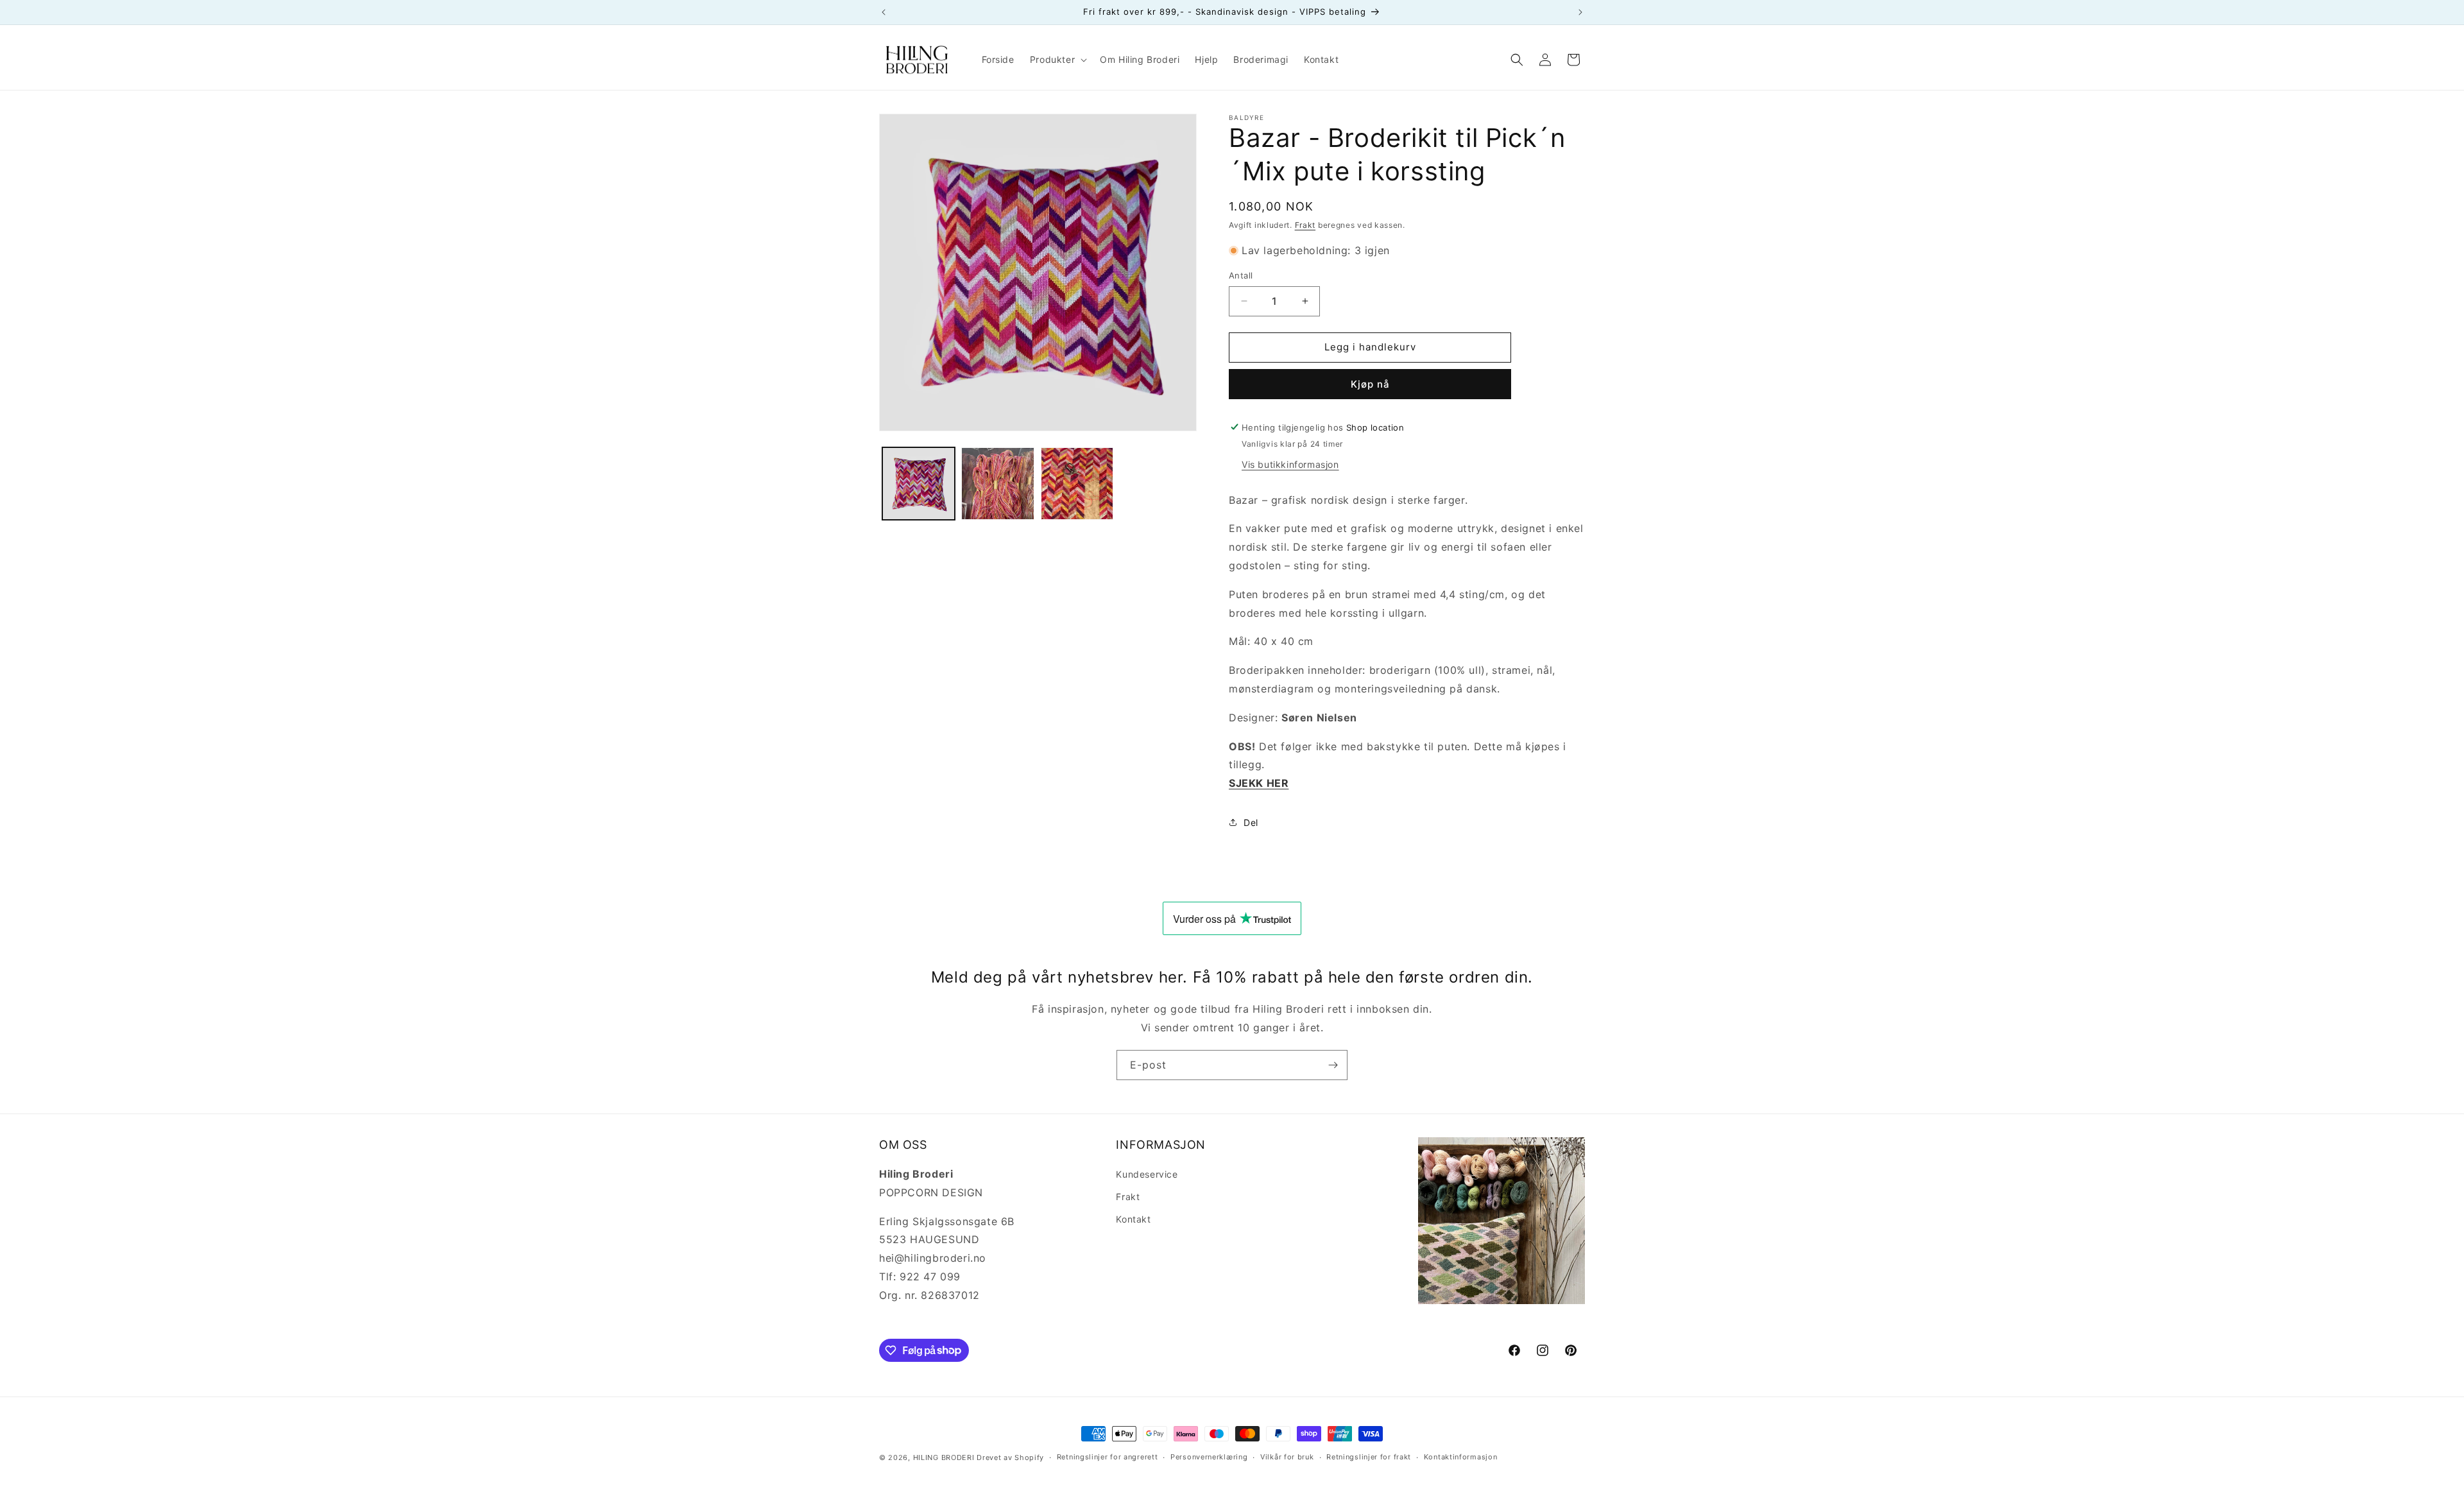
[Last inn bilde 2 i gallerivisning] (997, 484)
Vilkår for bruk (1287, 1457)
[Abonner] (1333, 1065)
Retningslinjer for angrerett (1108, 1457)
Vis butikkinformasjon (1290, 464)
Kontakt (1133, 1219)
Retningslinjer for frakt (1369, 1457)
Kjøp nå (1370, 383)
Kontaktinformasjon (1461, 1457)
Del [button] (1251, 822)
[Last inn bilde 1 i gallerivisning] (919, 484)
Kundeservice (1147, 1174)
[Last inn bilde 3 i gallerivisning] (1077, 484)
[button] (1057, 60)
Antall (1241, 275)
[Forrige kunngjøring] (884, 12)
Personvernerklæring (1209, 1457)
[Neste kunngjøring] (1580, 12)
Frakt (1305, 225)
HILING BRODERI (944, 1457)
